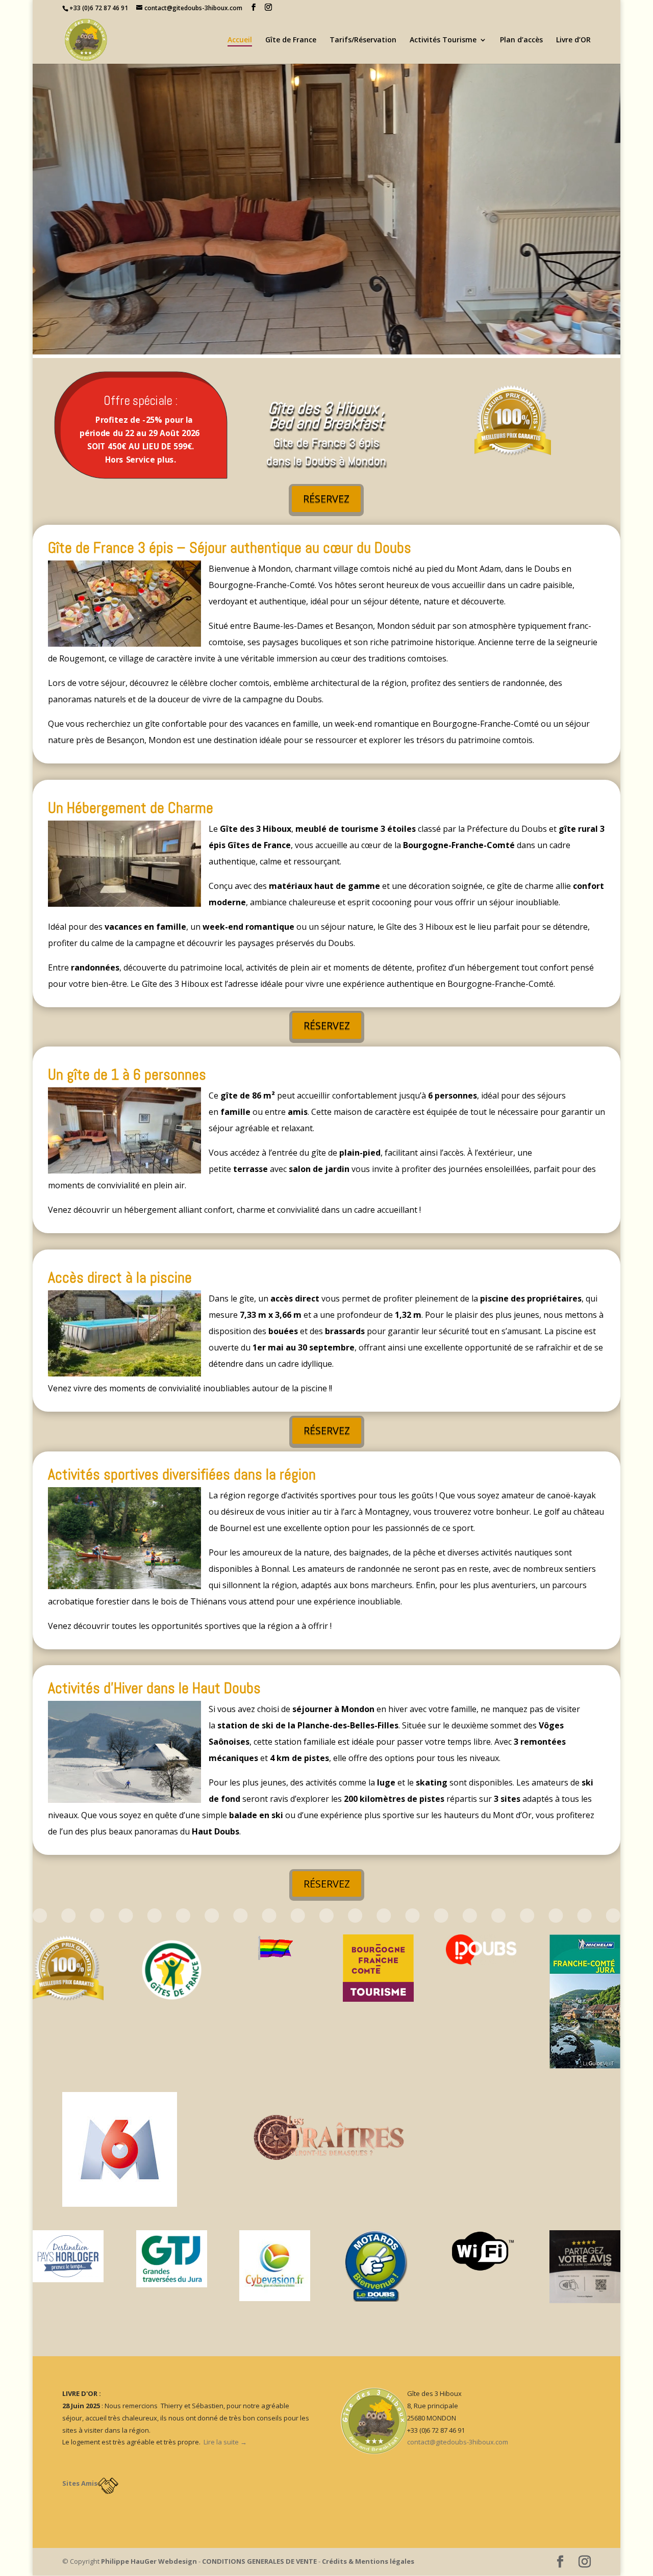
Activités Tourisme (443, 40)
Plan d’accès (521, 40)
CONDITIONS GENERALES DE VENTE (259, 2561)
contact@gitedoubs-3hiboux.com (458, 2442)
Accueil (240, 40)
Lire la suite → (225, 2442)
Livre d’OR (573, 40)
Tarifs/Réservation (363, 40)
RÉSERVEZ (326, 499)
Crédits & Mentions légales (368, 2561)
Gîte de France (291, 40)
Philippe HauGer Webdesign (149, 2561)
